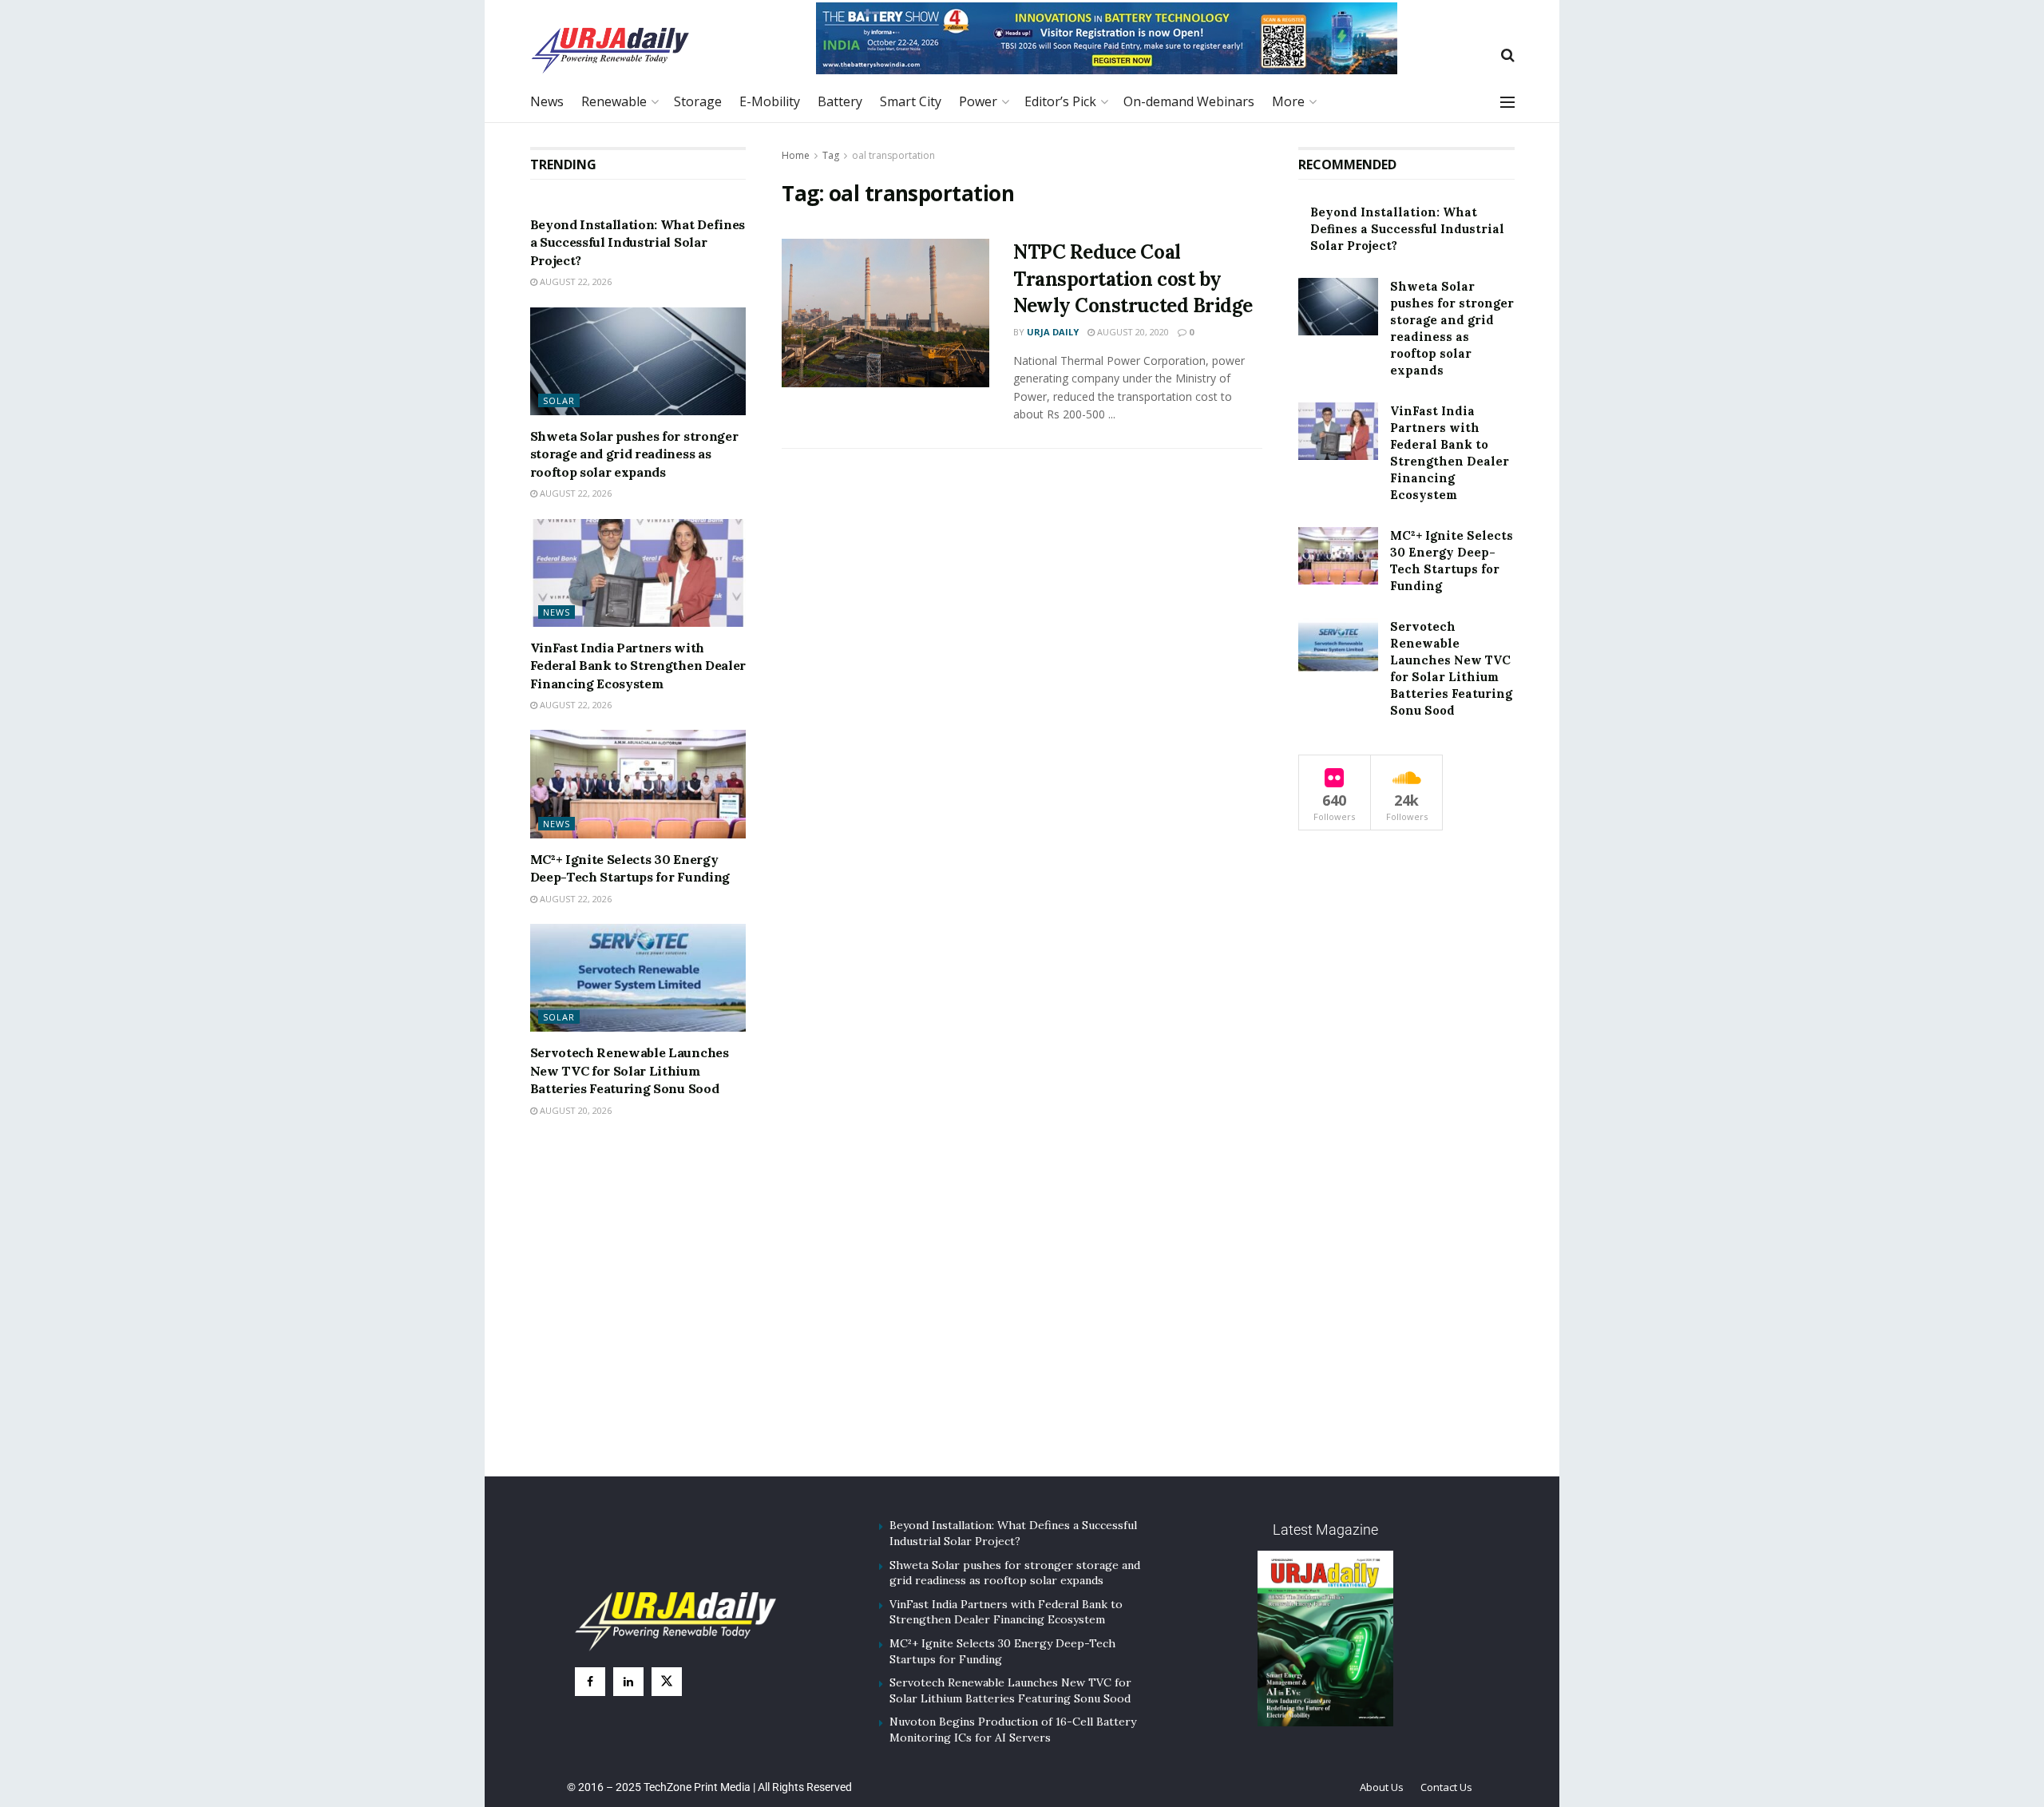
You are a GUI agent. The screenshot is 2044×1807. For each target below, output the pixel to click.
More (1288, 101)
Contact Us (1446, 1787)
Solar (559, 400)
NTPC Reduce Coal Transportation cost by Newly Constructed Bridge (1133, 279)
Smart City (911, 101)
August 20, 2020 (1132, 332)
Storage (698, 101)
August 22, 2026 (574, 281)
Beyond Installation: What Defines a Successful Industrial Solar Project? (638, 242)
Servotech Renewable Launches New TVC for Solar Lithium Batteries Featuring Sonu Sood (630, 1070)
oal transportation (893, 155)
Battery (840, 101)
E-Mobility (770, 101)
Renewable (614, 101)
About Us (1382, 1787)
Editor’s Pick (1060, 101)
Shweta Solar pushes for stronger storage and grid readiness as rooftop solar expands (634, 454)
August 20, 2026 (574, 1110)
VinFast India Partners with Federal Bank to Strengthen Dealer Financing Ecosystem (638, 666)
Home (796, 155)
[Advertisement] (1022, 1318)
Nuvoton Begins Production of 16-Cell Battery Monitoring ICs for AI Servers (1013, 1730)
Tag (831, 155)
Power (978, 101)
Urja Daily (1053, 332)
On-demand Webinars (1189, 101)
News (547, 101)
